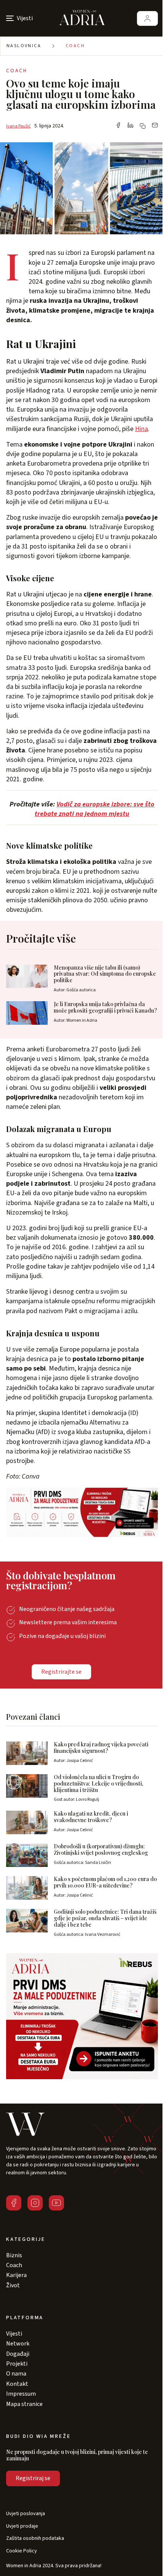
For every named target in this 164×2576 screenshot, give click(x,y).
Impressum (21, 2394)
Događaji (18, 2354)
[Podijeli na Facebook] (118, 126)
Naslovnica (24, 46)
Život (13, 2285)
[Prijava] (147, 18)
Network (18, 2344)
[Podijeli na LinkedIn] (130, 126)
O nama (16, 2374)
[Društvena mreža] (14, 2203)
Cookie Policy (22, 2551)
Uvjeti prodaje (22, 2526)
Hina (141, 429)
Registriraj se (33, 2478)
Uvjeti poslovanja (26, 2514)
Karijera (16, 2275)
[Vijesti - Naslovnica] (82, 18)
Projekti (17, 2364)
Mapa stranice (24, 2404)
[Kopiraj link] (143, 126)
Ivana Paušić (18, 126)
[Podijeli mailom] (155, 126)
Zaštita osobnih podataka (35, 2539)
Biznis (14, 2255)
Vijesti (14, 2334)
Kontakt (17, 2384)
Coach (75, 46)
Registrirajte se (61, 1672)
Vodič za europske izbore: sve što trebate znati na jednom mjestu (95, 809)
